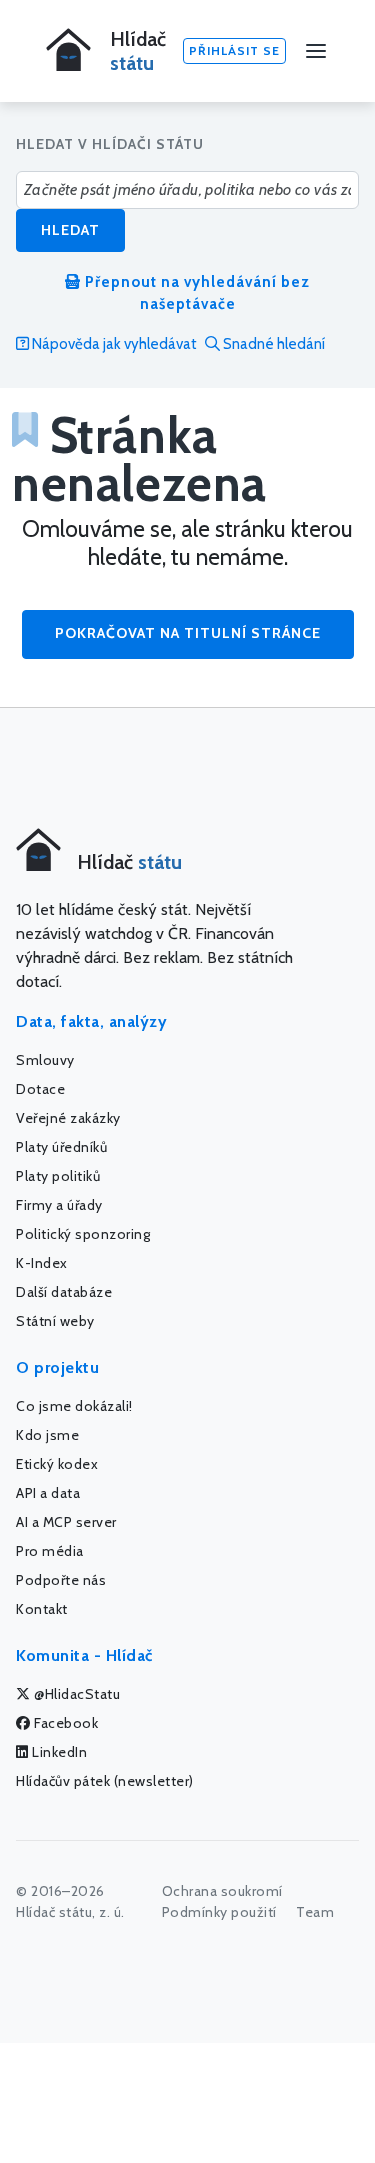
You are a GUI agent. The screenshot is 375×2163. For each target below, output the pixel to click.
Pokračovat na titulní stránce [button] (188, 633)
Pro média (50, 1551)
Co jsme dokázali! (74, 1406)
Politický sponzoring (83, 1234)
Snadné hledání (272, 344)
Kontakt (42, 1609)
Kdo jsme (47, 1435)
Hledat (70, 230)
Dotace (40, 1089)
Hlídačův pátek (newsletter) (105, 1781)
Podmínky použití (219, 1912)
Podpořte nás (61, 1580)
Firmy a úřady (59, 1205)
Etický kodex (57, 1464)
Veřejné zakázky (68, 1118)
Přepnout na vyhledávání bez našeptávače (195, 293)
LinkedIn (58, 1752)
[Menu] (316, 51)
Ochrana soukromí (222, 1891)
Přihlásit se (234, 50)
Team (315, 1912)
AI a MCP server (66, 1522)
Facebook (65, 1723)
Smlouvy (45, 1060)
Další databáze (64, 1292)
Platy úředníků (61, 1147)
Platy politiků (58, 1176)
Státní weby (55, 1321)
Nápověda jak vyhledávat (113, 344)
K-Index (42, 1263)
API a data (48, 1493)
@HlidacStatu (76, 1694)
